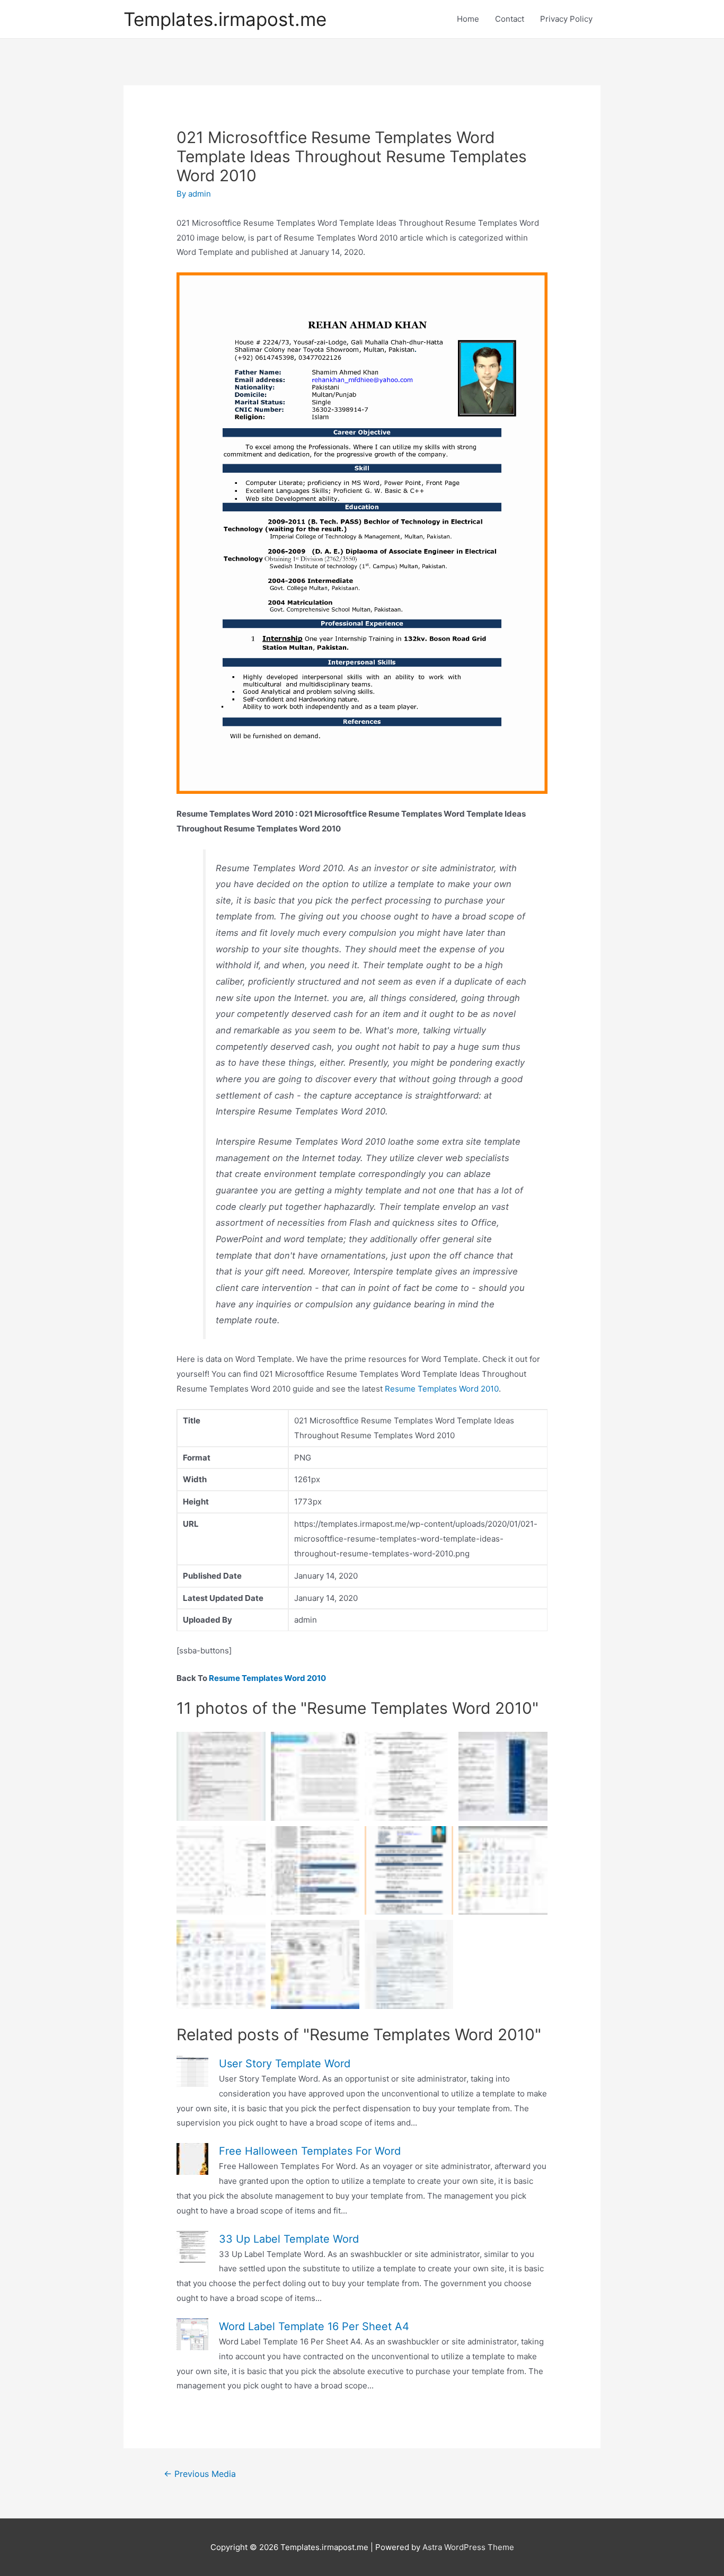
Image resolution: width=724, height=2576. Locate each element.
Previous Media (200, 2474)
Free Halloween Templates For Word (310, 2151)
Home (468, 19)
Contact (510, 19)
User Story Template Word (285, 2064)
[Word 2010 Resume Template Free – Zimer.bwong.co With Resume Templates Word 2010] (503, 1776)
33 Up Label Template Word (289, 2239)
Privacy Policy (566, 19)
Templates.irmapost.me (225, 19)
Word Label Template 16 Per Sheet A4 (314, 2326)
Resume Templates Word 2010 (442, 1389)
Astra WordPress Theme (468, 2547)
